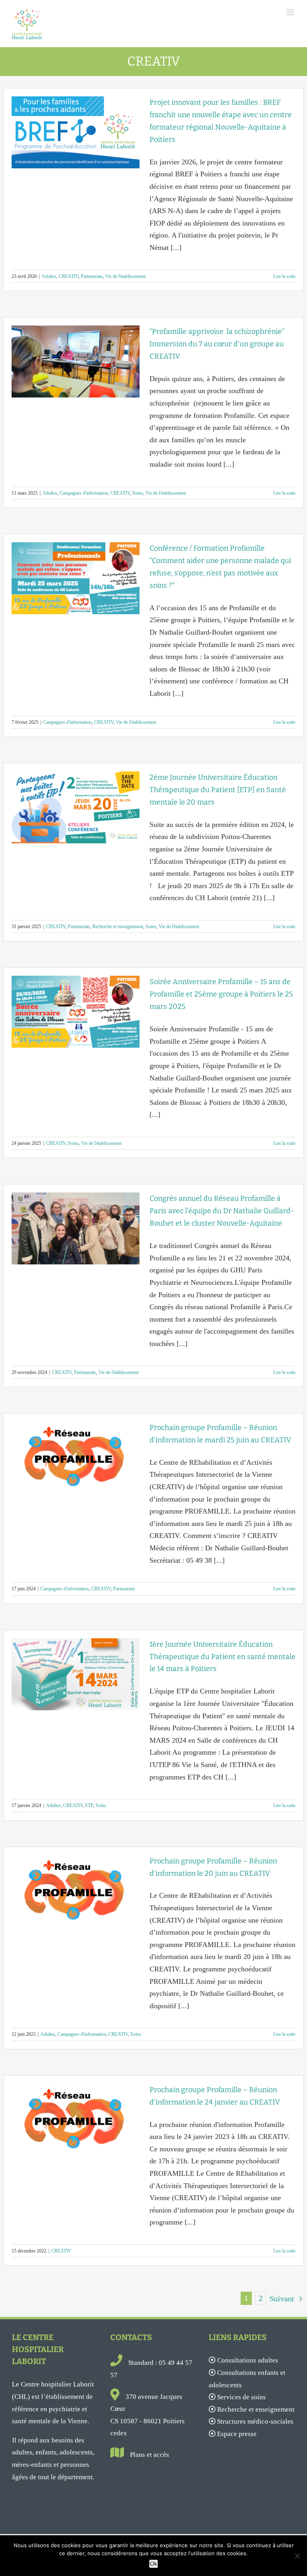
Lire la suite (284, 276)
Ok (153, 2564)
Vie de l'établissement (125, 276)
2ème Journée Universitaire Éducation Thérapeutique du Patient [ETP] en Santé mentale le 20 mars (218, 790)
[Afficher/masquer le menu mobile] (291, 12)
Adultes (49, 276)
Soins (138, 493)
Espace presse (237, 2434)
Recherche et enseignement (118, 927)
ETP (89, 1805)
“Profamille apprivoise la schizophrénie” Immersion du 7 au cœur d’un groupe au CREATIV (217, 344)
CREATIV (69, 276)
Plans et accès (150, 2455)
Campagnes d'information (84, 493)
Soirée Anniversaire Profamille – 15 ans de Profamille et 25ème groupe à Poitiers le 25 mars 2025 (221, 994)
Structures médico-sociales (255, 2421)
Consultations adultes (248, 2360)
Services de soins (241, 2397)
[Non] (297, 2556)
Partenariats (92, 276)
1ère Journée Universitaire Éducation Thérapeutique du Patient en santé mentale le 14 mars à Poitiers (222, 1657)
